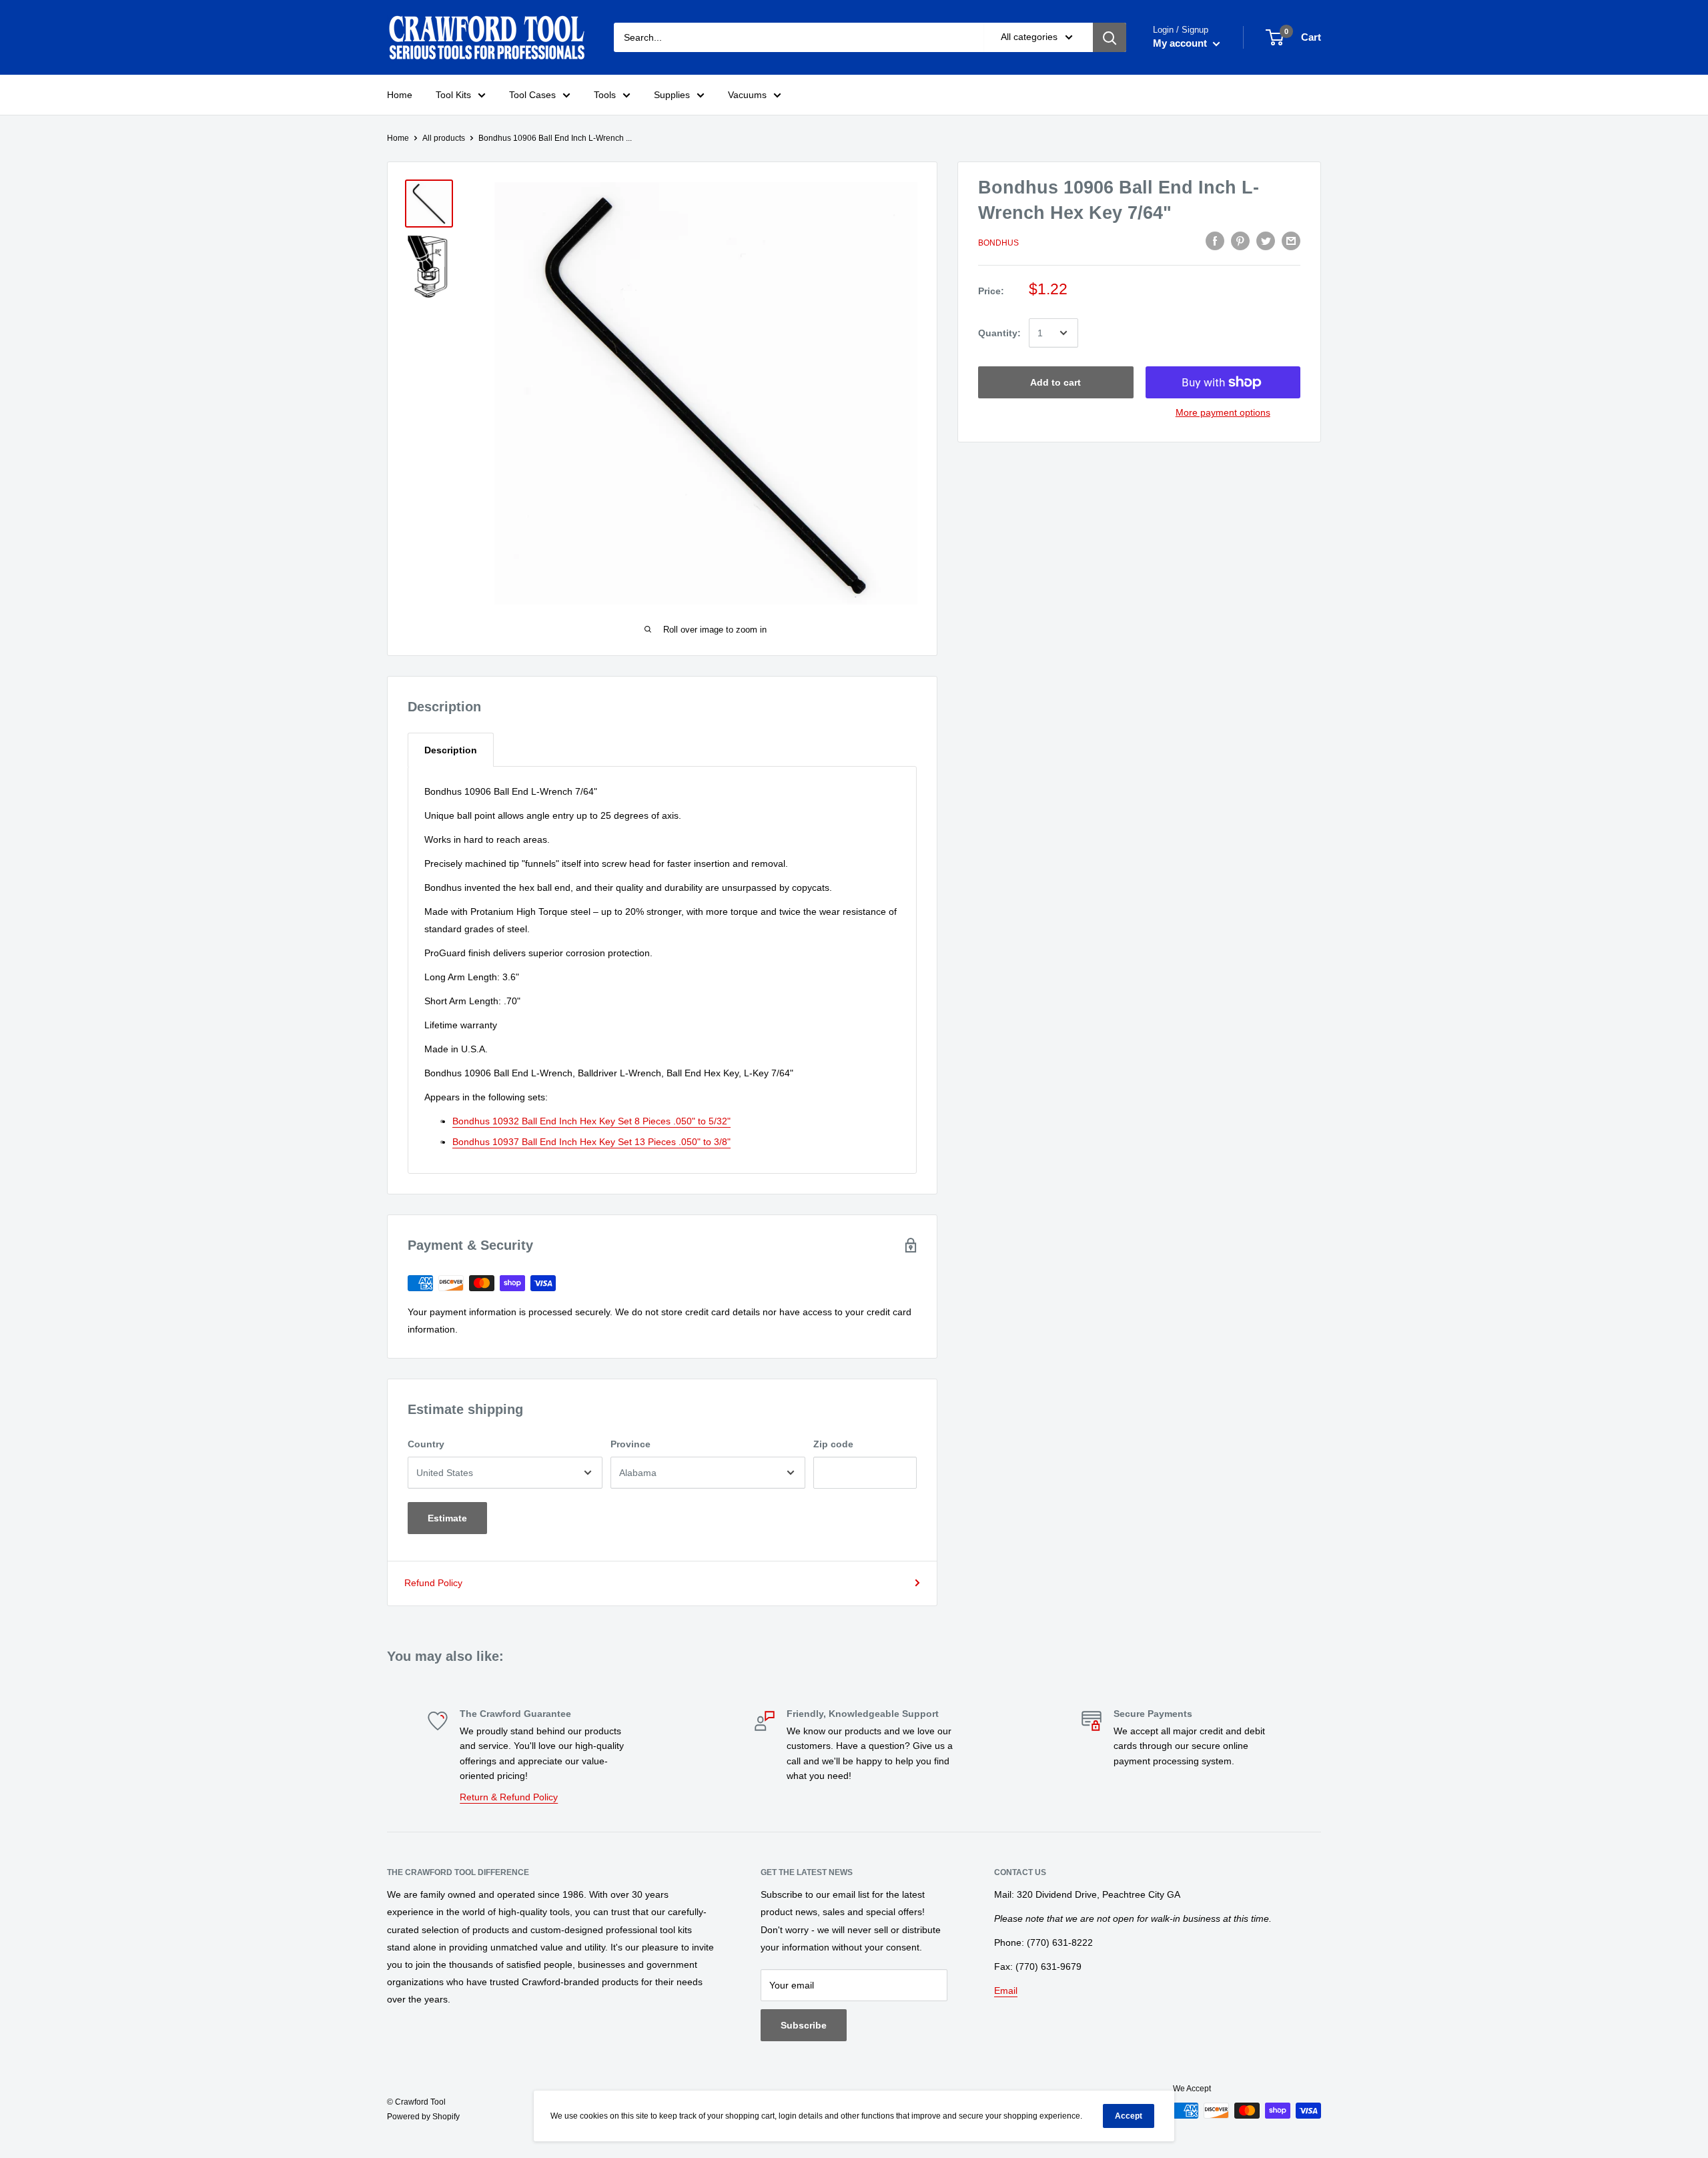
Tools (605, 95)
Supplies (672, 95)
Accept (1129, 2116)
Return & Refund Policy (509, 1797)
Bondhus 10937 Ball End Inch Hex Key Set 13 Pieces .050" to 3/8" (591, 1142)
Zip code (833, 1444)
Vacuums (747, 95)
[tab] (451, 750)
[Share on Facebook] (1215, 241)
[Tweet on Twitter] (1266, 241)
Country (426, 1444)
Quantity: (999, 333)
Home (400, 95)
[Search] (1110, 37)
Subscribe (804, 2025)
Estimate (447, 1518)
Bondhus (998, 243)
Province (630, 1444)
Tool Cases (532, 95)
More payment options (1223, 412)
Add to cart (1055, 382)
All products (444, 138)
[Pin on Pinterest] (1240, 241)
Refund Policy (433, 1583)
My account (1181, 43)
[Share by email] (1291, 241)
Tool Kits (453, 95)
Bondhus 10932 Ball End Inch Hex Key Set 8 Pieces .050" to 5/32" (591, 1121)
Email (1006, 1991)
